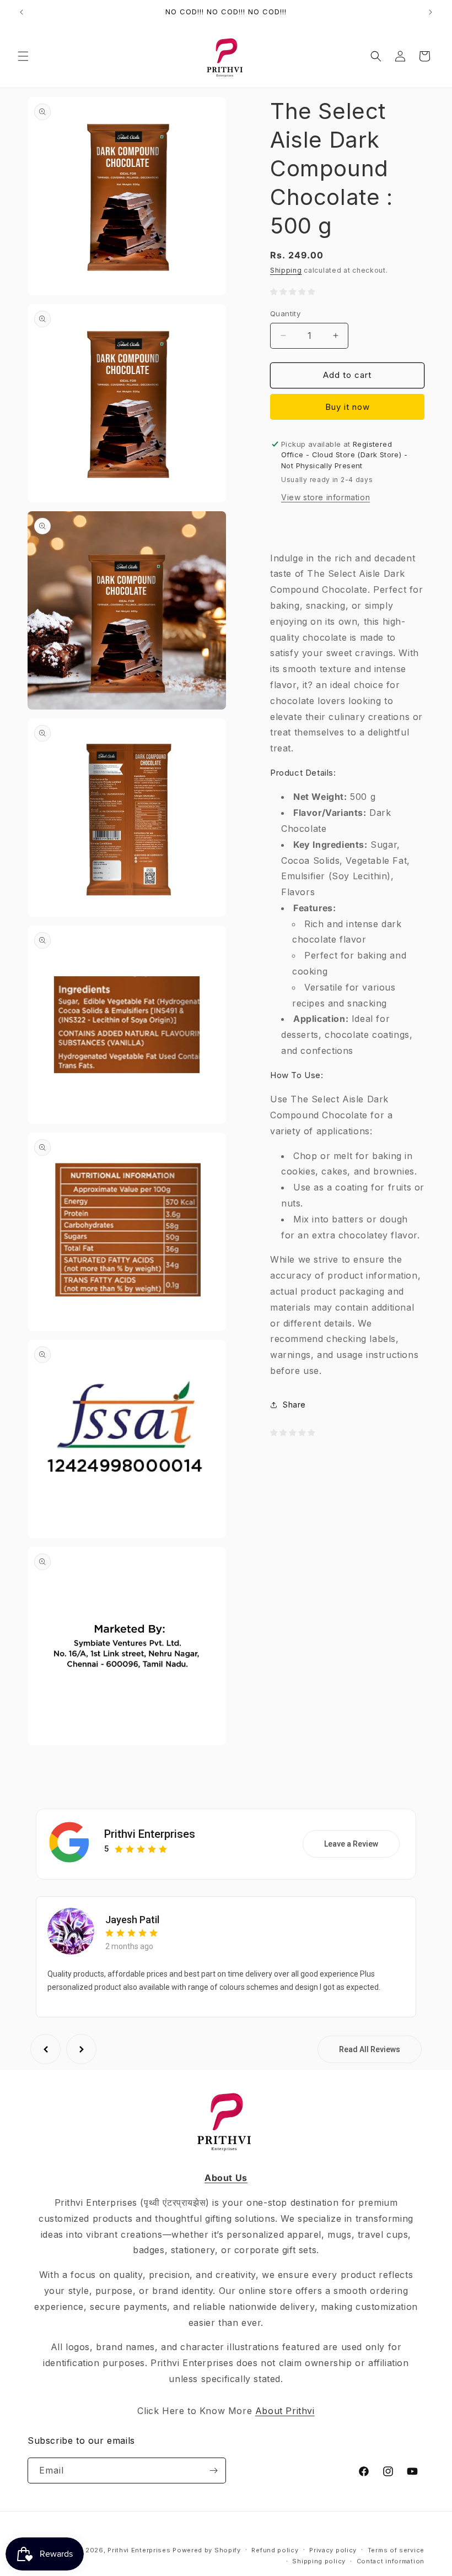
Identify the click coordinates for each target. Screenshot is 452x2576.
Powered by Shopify (207, 2550)
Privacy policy (333, 2550)
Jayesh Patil (132, 1920)
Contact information (391, 2561)
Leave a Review (351, 1844)
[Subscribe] (213, 2471)
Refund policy (275, 2550)
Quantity (285, 313)
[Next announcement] (431, 12)
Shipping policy (319, 2561)
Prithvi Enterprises (150, 1834)
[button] (23, 56)
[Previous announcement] (21, 12)
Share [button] (294, 1405)
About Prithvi (285, 2411)
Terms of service (396, 2550)
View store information (325, 497)
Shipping (286, 270)
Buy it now (348, 407)
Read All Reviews (370, 2049)
